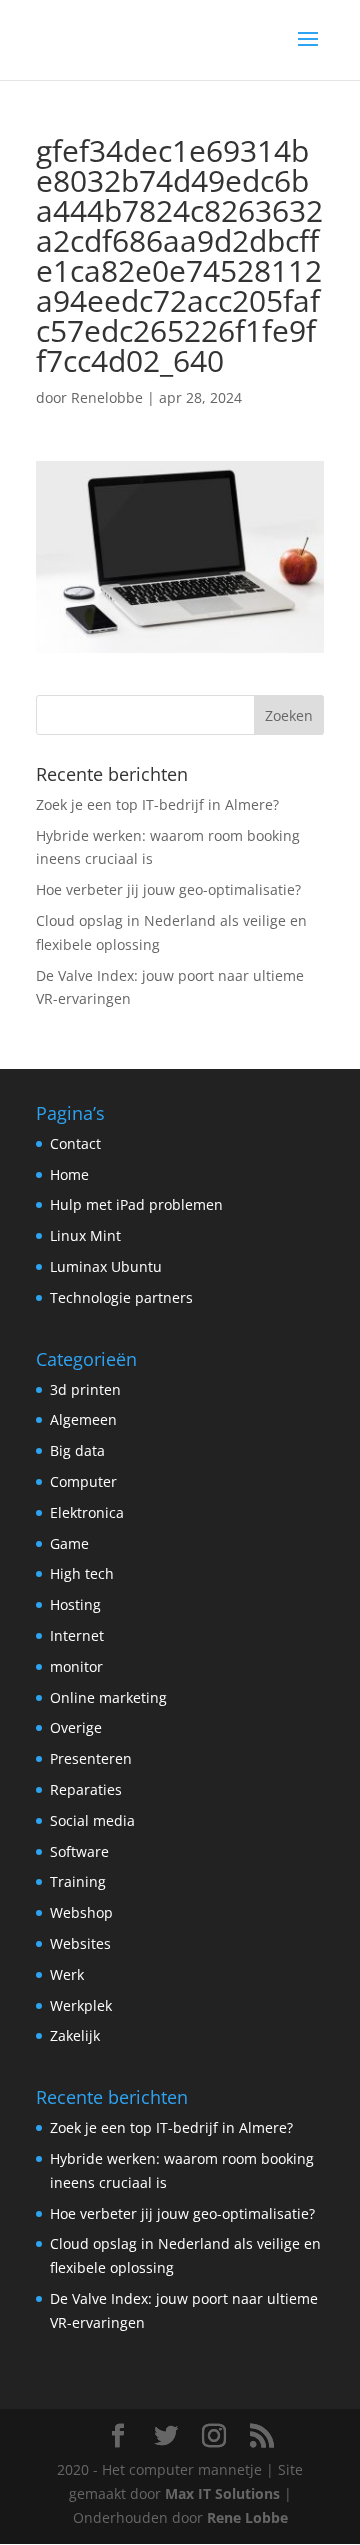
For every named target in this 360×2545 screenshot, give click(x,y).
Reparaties (86, 1789)
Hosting (75, 1604)
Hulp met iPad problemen (136, 1204)
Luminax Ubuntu (106, 1266)
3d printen (85, 1389)
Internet (77, 1635)
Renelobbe (107, 397)
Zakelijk (75, 2035)
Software (79, 1851)
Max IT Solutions (222, 2493)
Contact (75, 1143)
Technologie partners (121, 1297)
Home (69, 1174)
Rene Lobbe (247, 2517)
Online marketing (108, 1697)
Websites (80, 1943)
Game (69, 1543)
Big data (77, 1450)
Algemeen (83, 1419)
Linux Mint (85, 1235)
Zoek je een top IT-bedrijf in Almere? (157, 804)
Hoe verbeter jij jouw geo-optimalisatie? (168, 889)
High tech (82, 1573)
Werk (67, 1974)
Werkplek (81, 2005)
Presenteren (91, 1758)
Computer (83, 1481)
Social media (92, 1820)
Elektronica (87, 1512)
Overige (76, 1727)
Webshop (81, 1912)
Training (78, 1881)
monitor (76, 1666)
